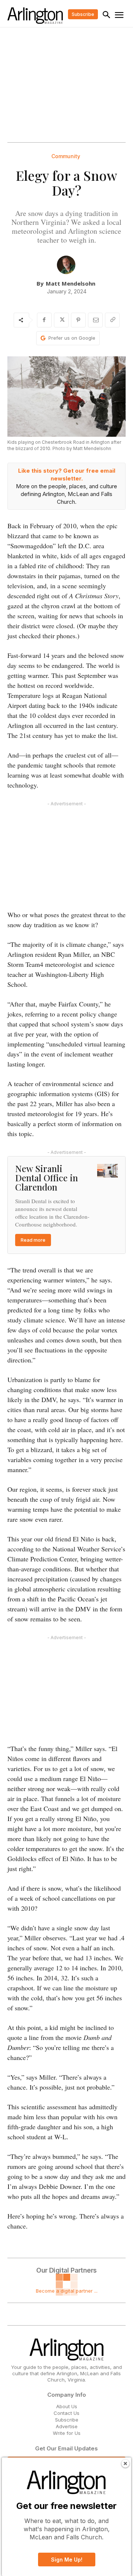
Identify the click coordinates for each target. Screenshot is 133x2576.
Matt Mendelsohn (71, 283)
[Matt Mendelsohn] (66, 265)
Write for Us (67, 2433)
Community (66, 156)
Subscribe (67, 2420)
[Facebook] (44, 320)
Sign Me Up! (67, 2560)
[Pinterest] (78, 320)
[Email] (95, 320)
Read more (33, 1240)
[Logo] (35, 16)
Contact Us (66, 2413)
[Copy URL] (112, 320)
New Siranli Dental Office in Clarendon (47, 1178)
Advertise (67, 2426)
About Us (67, 2406)
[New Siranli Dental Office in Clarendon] (108, 1171)
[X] (61, 320)
